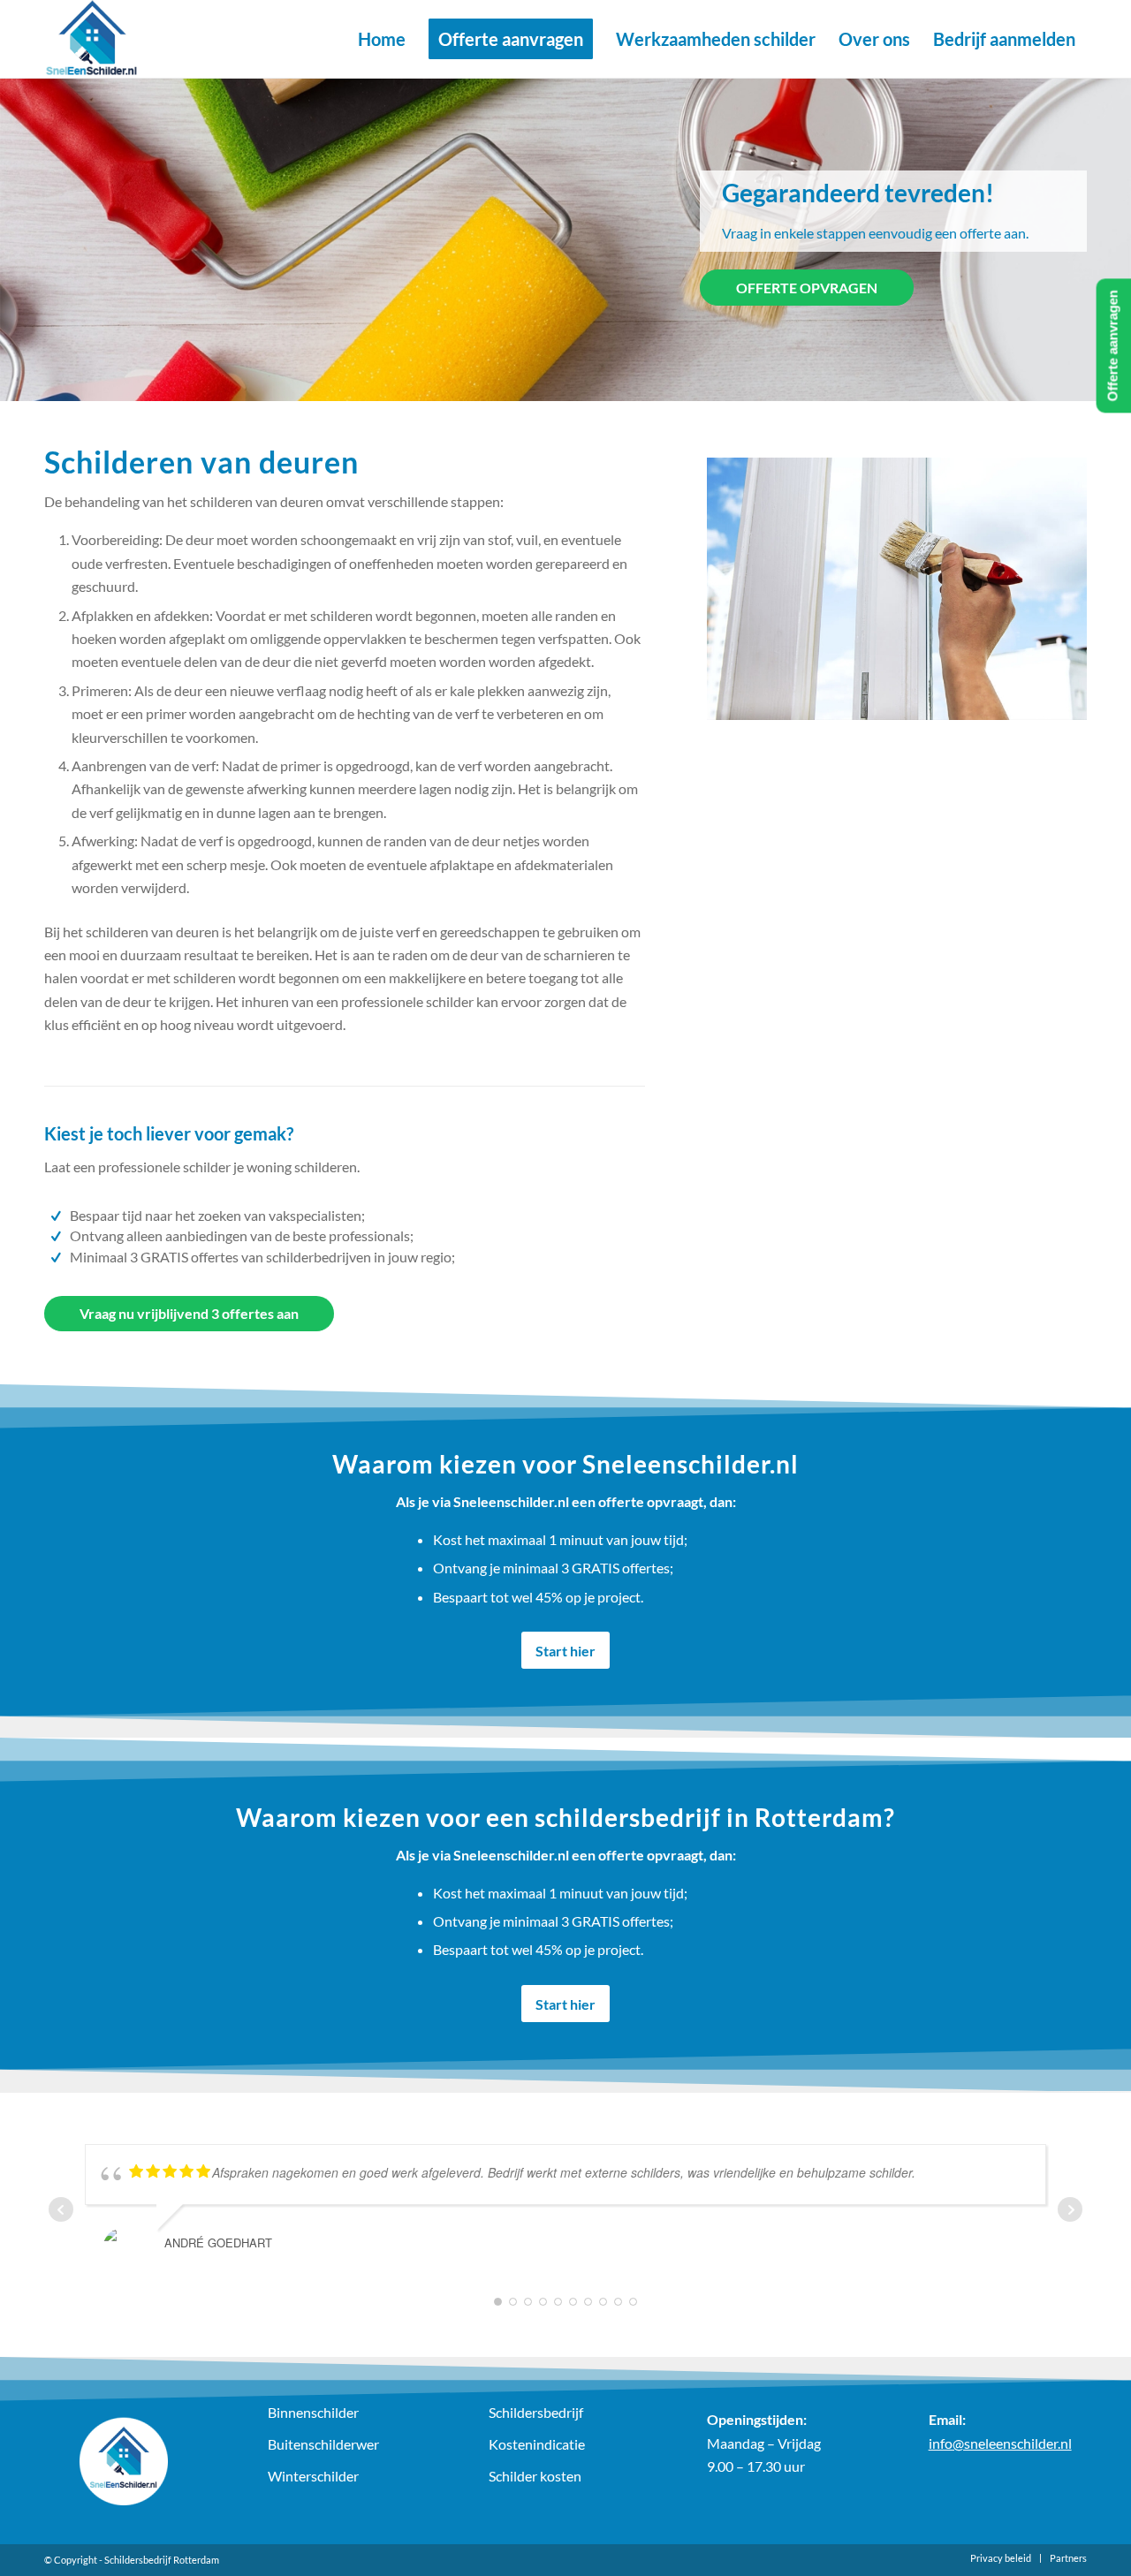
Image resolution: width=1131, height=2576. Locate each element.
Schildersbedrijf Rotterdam (162, 2560)
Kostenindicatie (537, 2444)
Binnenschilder (313, 2412)
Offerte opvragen (807, 288)
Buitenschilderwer (323, 2444)
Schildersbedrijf (536, 2412)
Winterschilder (313, 2476)
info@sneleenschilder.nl (1000, 2443)
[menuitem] (382, 39)
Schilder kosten (535, 2476)
